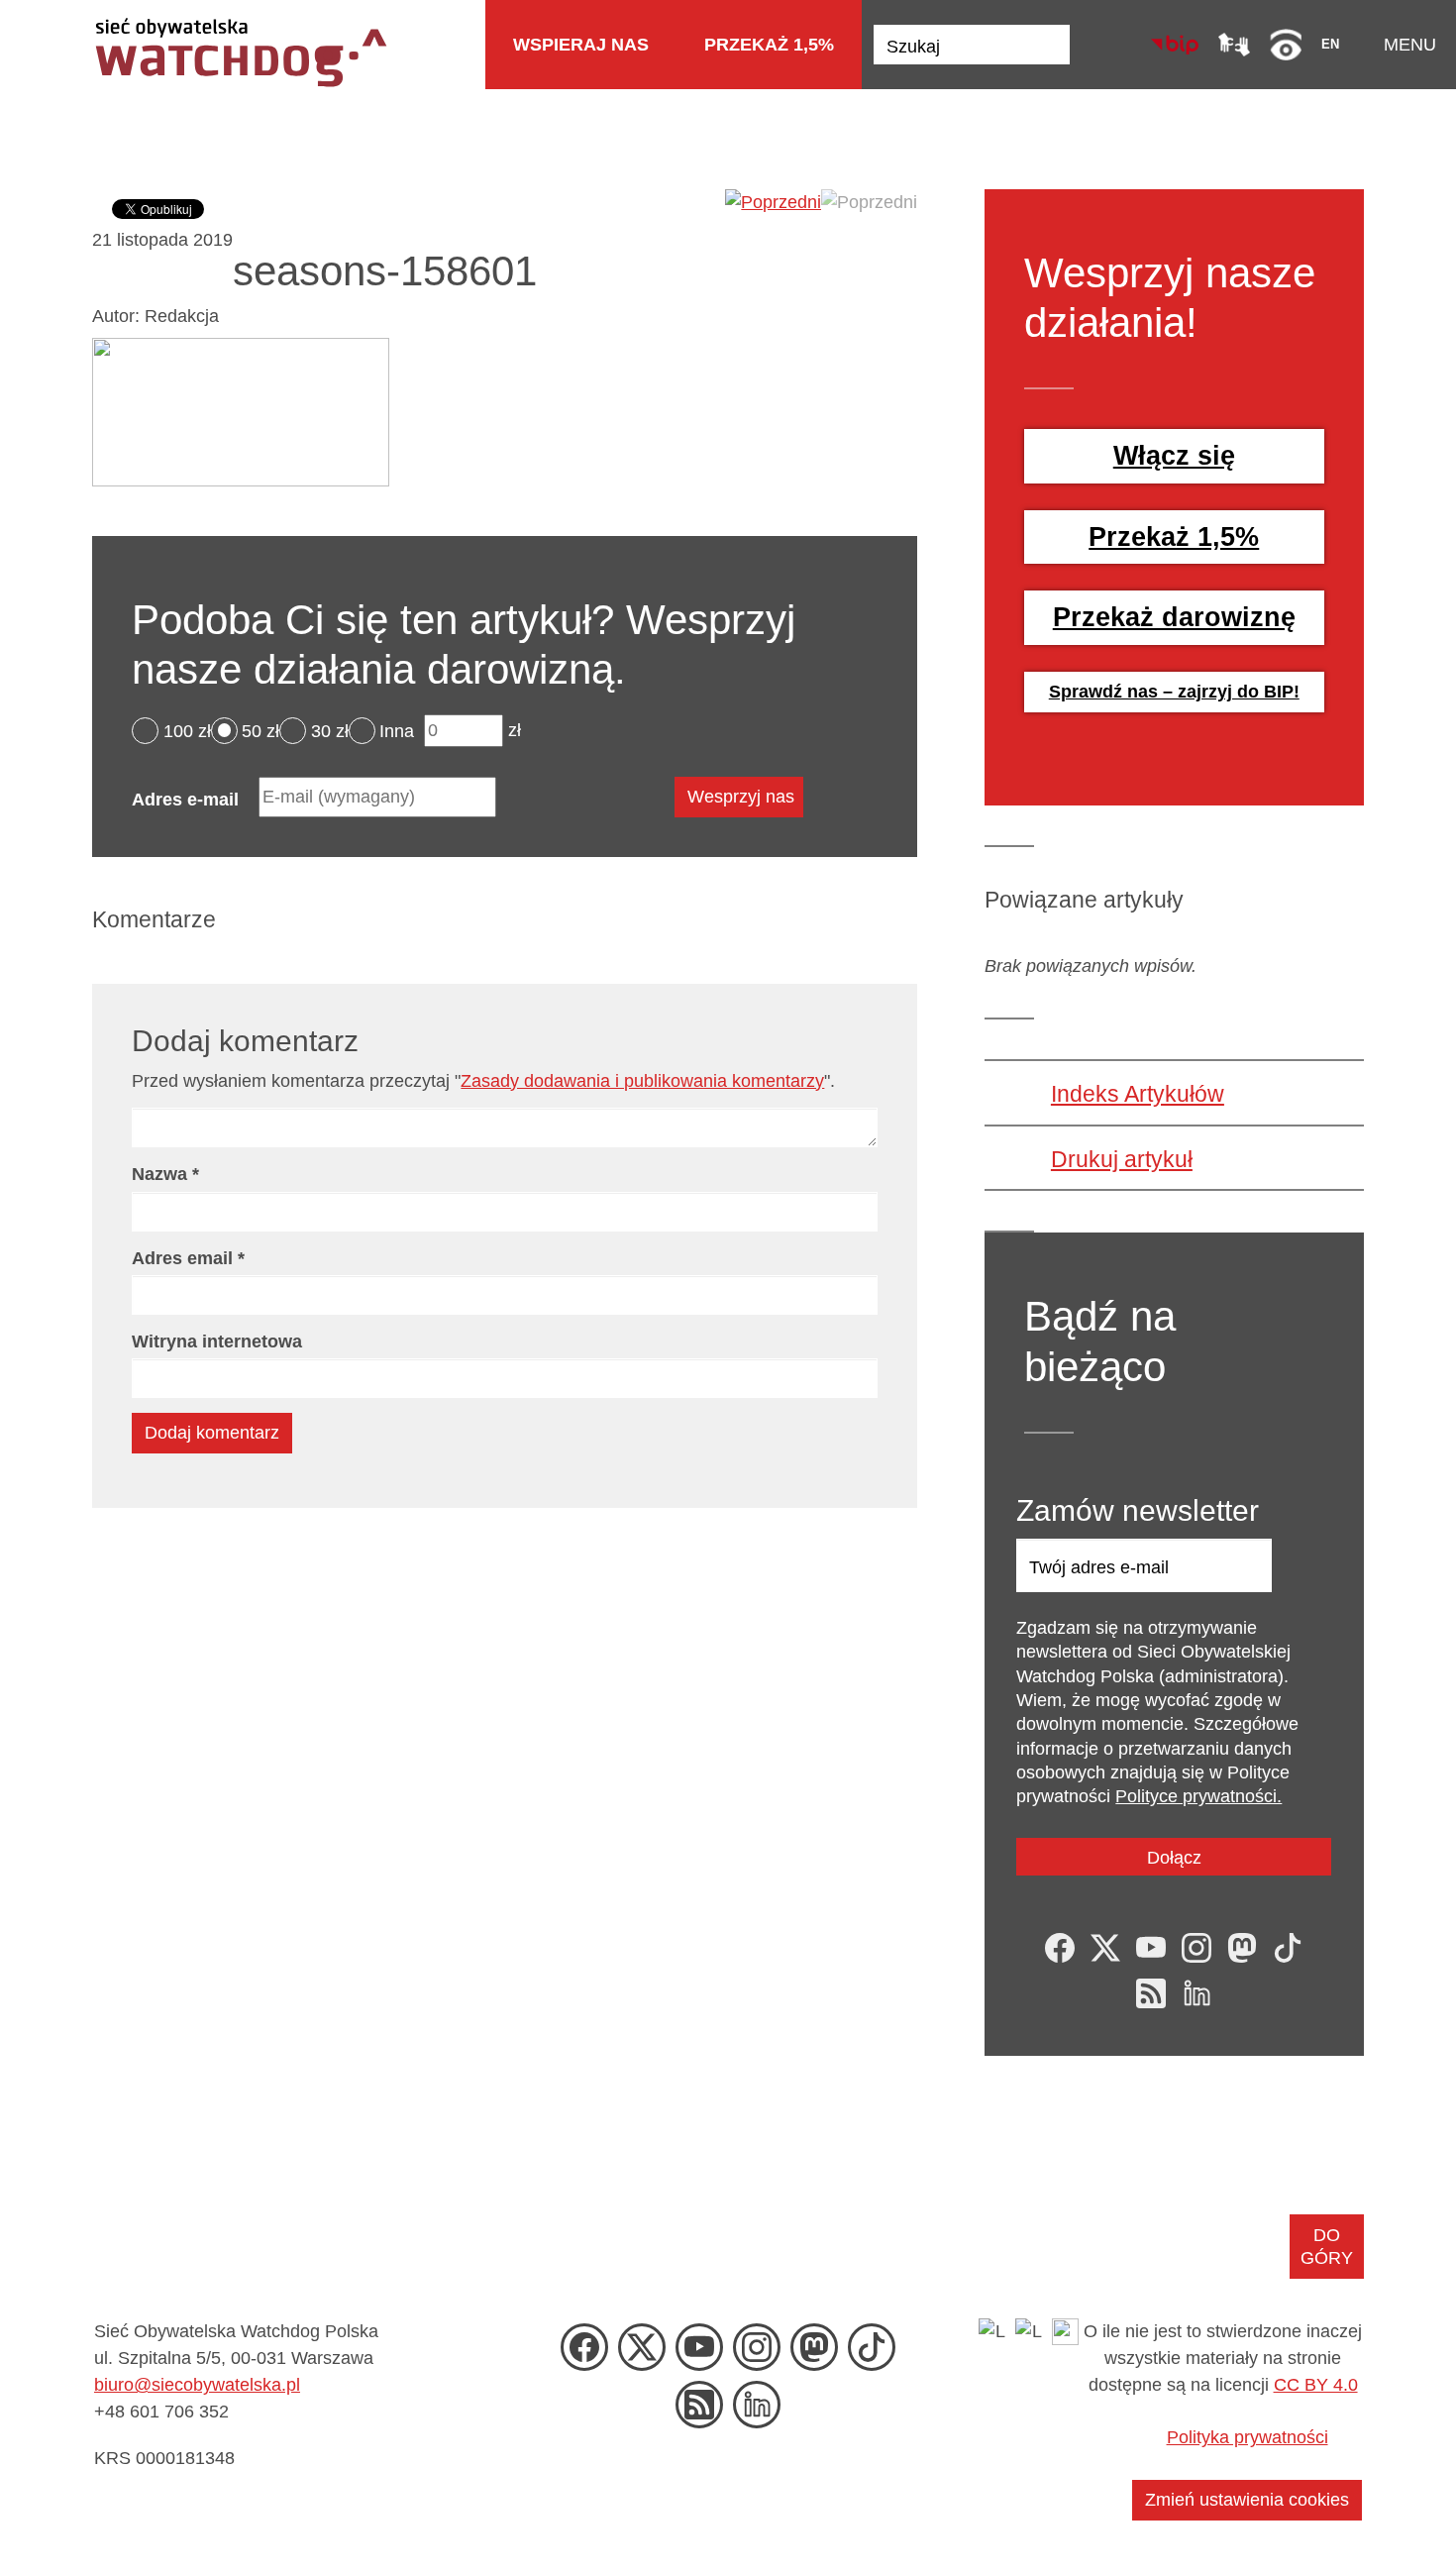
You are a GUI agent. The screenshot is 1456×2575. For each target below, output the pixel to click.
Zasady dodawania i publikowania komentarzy (642, 1081)
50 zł (260, 730)
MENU (1410, 45)
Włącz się (1174, 456)
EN (1330, 44)
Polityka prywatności (1248, 2437)
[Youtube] (1151, 1948)
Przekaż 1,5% (1174, 537)
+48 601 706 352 (161, 2412)
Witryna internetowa (217, 1341)
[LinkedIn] (1196, 1993)
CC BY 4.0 (1316, 2385)
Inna (397, 730)
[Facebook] (1060, 1948)
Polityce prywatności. (1198, 1796)
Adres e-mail (185, 800)
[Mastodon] (1242, 1948)
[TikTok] (1288, 1948)
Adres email (188, 1258)
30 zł (330, 730)
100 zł (187, 730)
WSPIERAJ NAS (581, 45)
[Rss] (1151, 1993)
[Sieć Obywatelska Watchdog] (240, 51)
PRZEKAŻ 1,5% (769, 45)
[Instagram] (1196, 1948)
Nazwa (165, 1174)
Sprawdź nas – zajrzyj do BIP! (1174, 692)
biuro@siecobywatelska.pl (197, 2385)
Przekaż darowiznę (1174, 617)
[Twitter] (1105, 1948)
